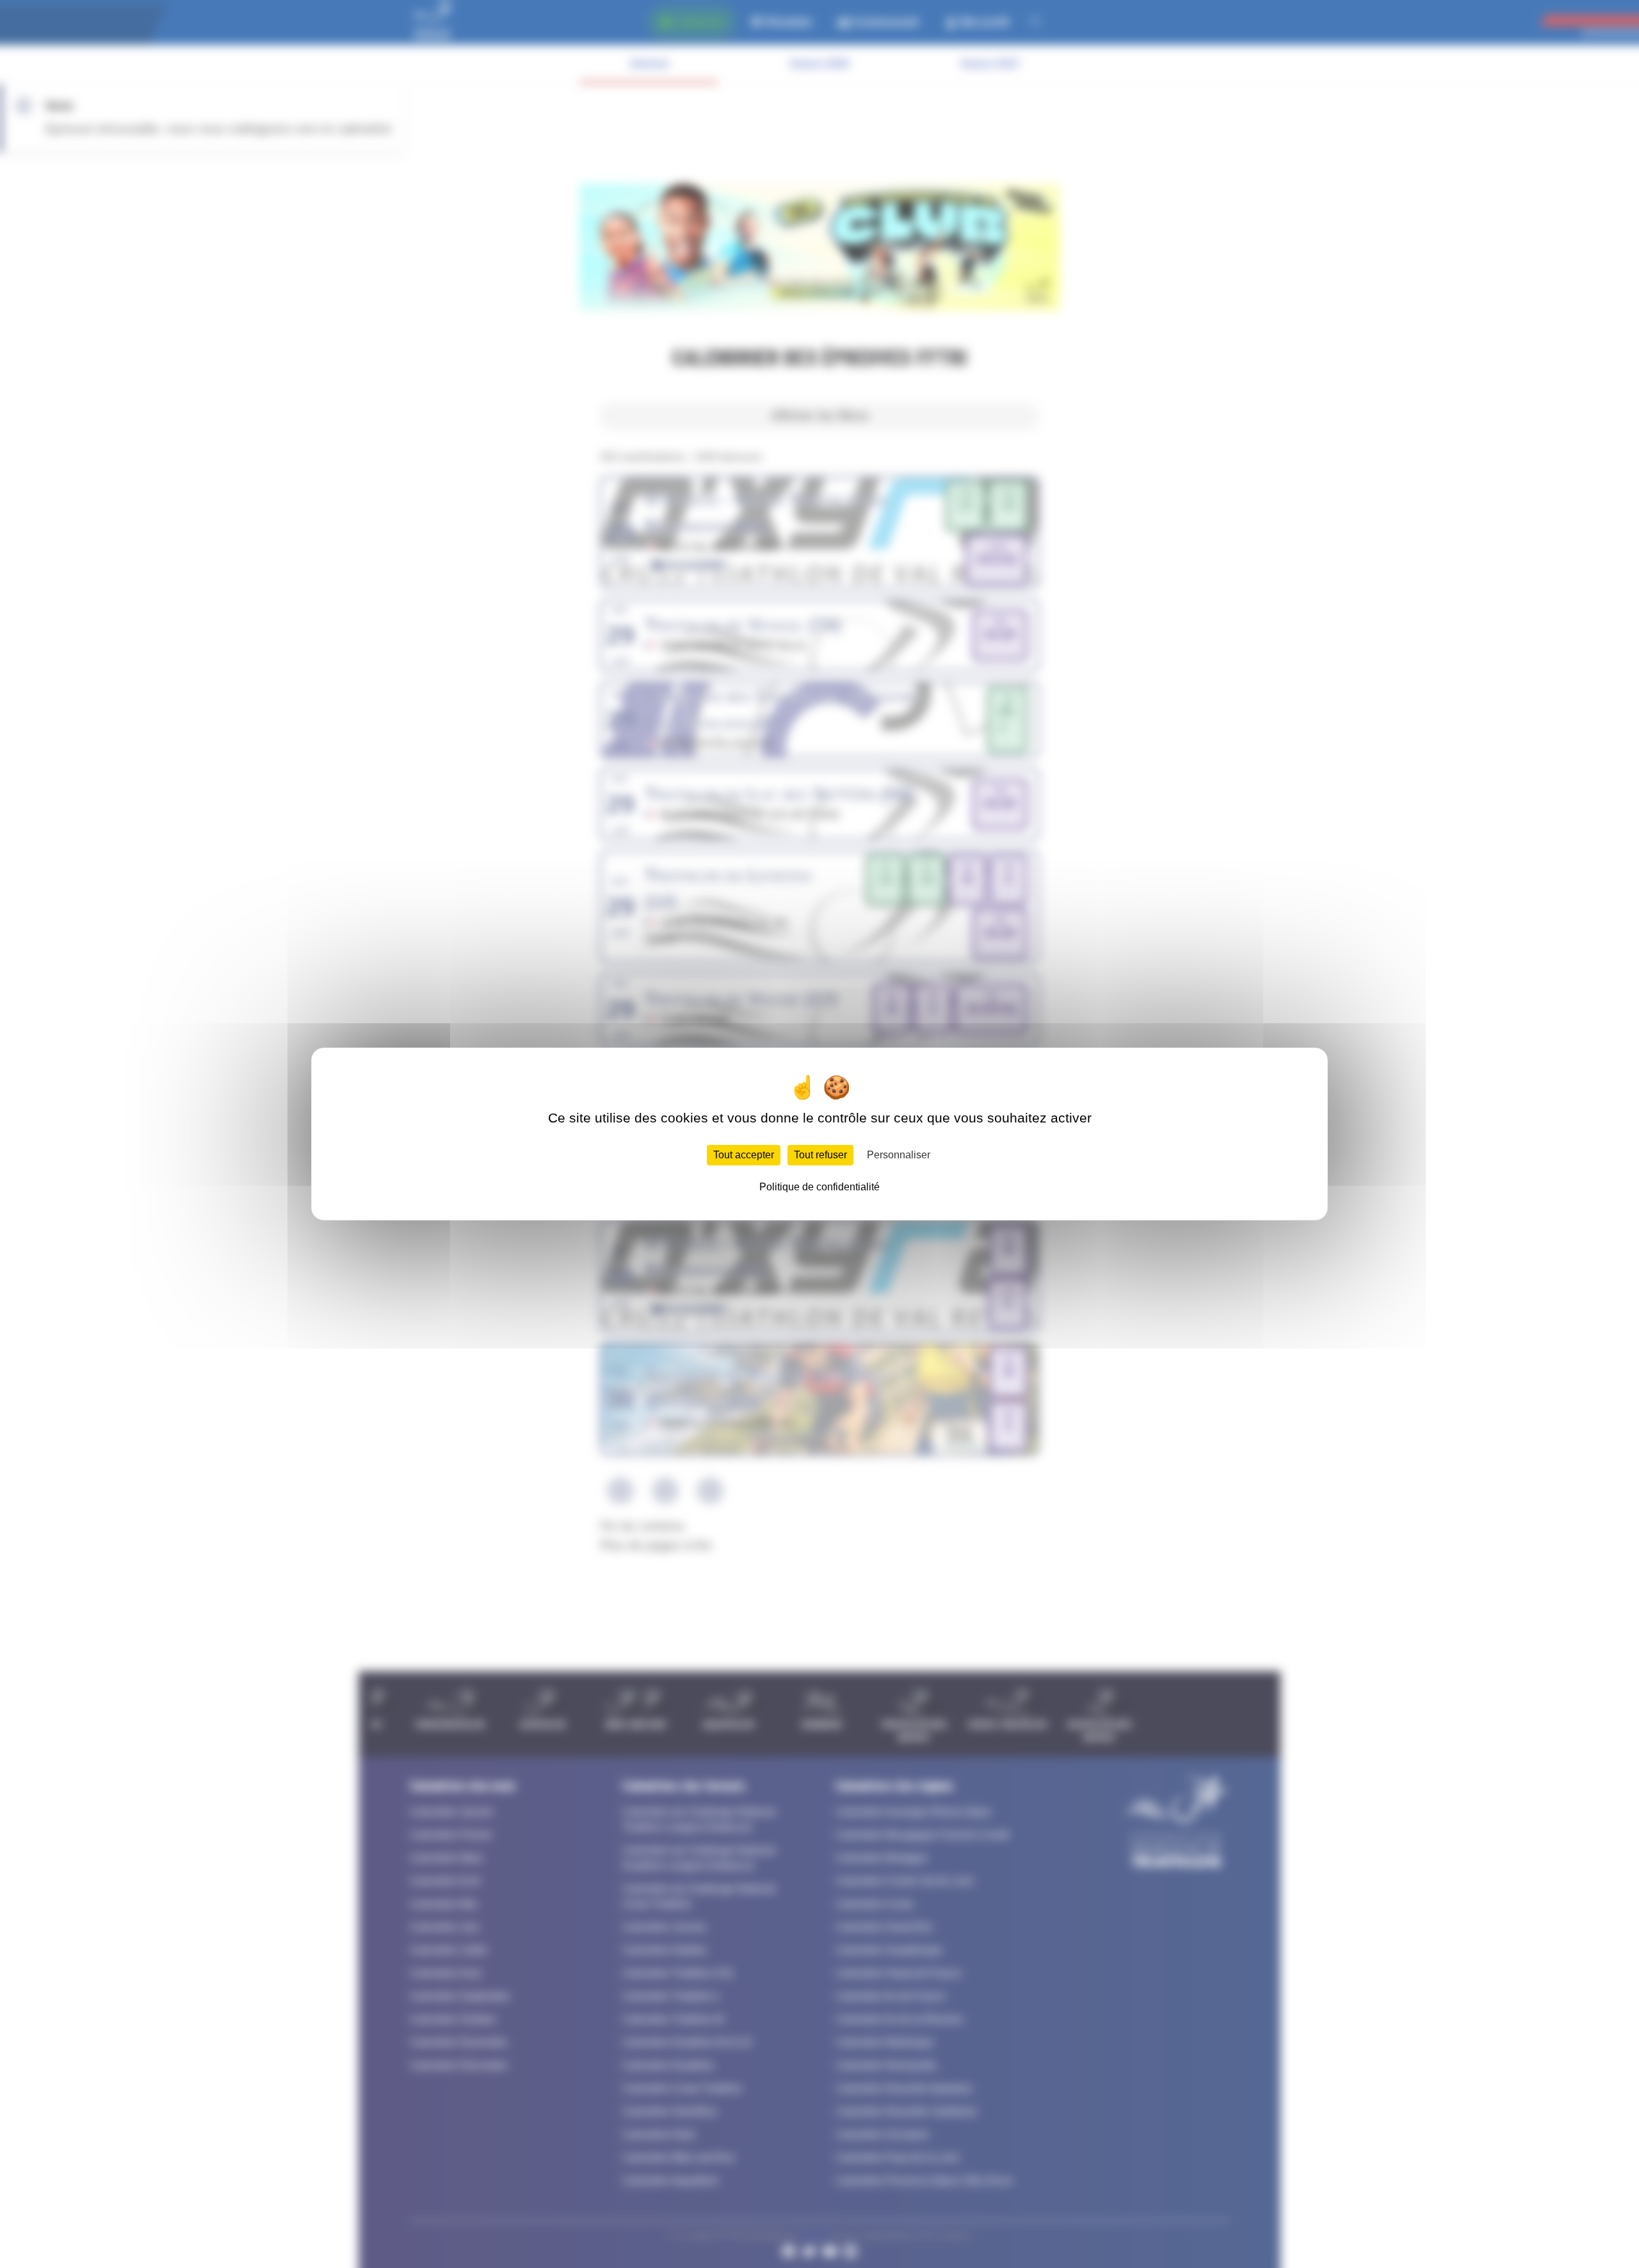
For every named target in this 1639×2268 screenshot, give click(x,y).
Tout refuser (820, 1155)
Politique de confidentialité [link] (819, 1187)
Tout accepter (744, 1155)
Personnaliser (899, 1155)
